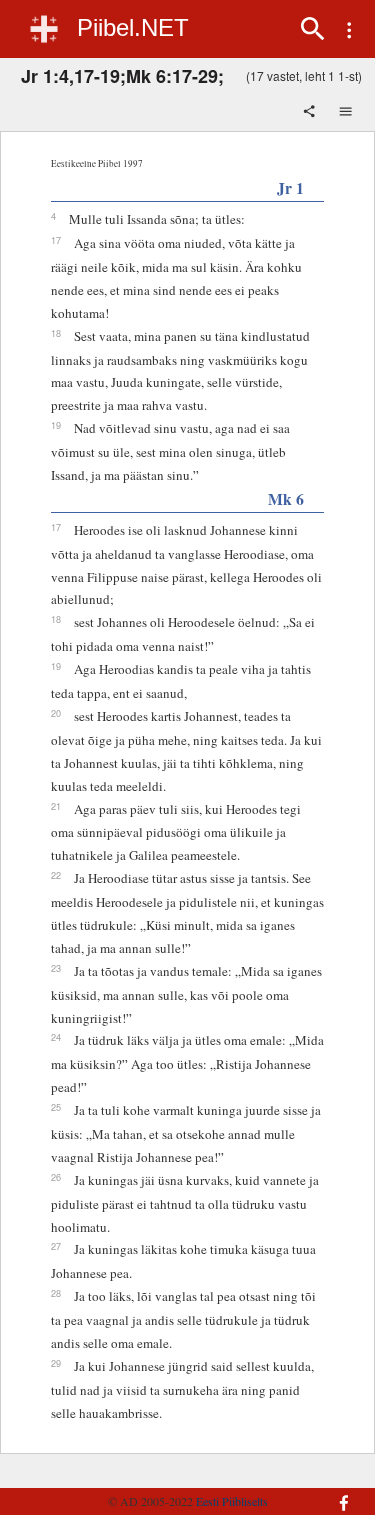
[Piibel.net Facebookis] (337, 1493)
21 (56, 806)
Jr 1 (290, 187)
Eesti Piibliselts (232, 1501)
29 (56, 1363)
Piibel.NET (133, 27)
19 (56, 425)
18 (56, 333)
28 (56, 1293)
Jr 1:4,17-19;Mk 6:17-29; (122, 76)
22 (56, 875)
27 (56, 1246)
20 (56, 713)
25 (56, 1107)
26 (56, 1177)
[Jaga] (311, 113)
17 (56, 240)
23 (56, 968)
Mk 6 (286, 498)
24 (56, 1037)
